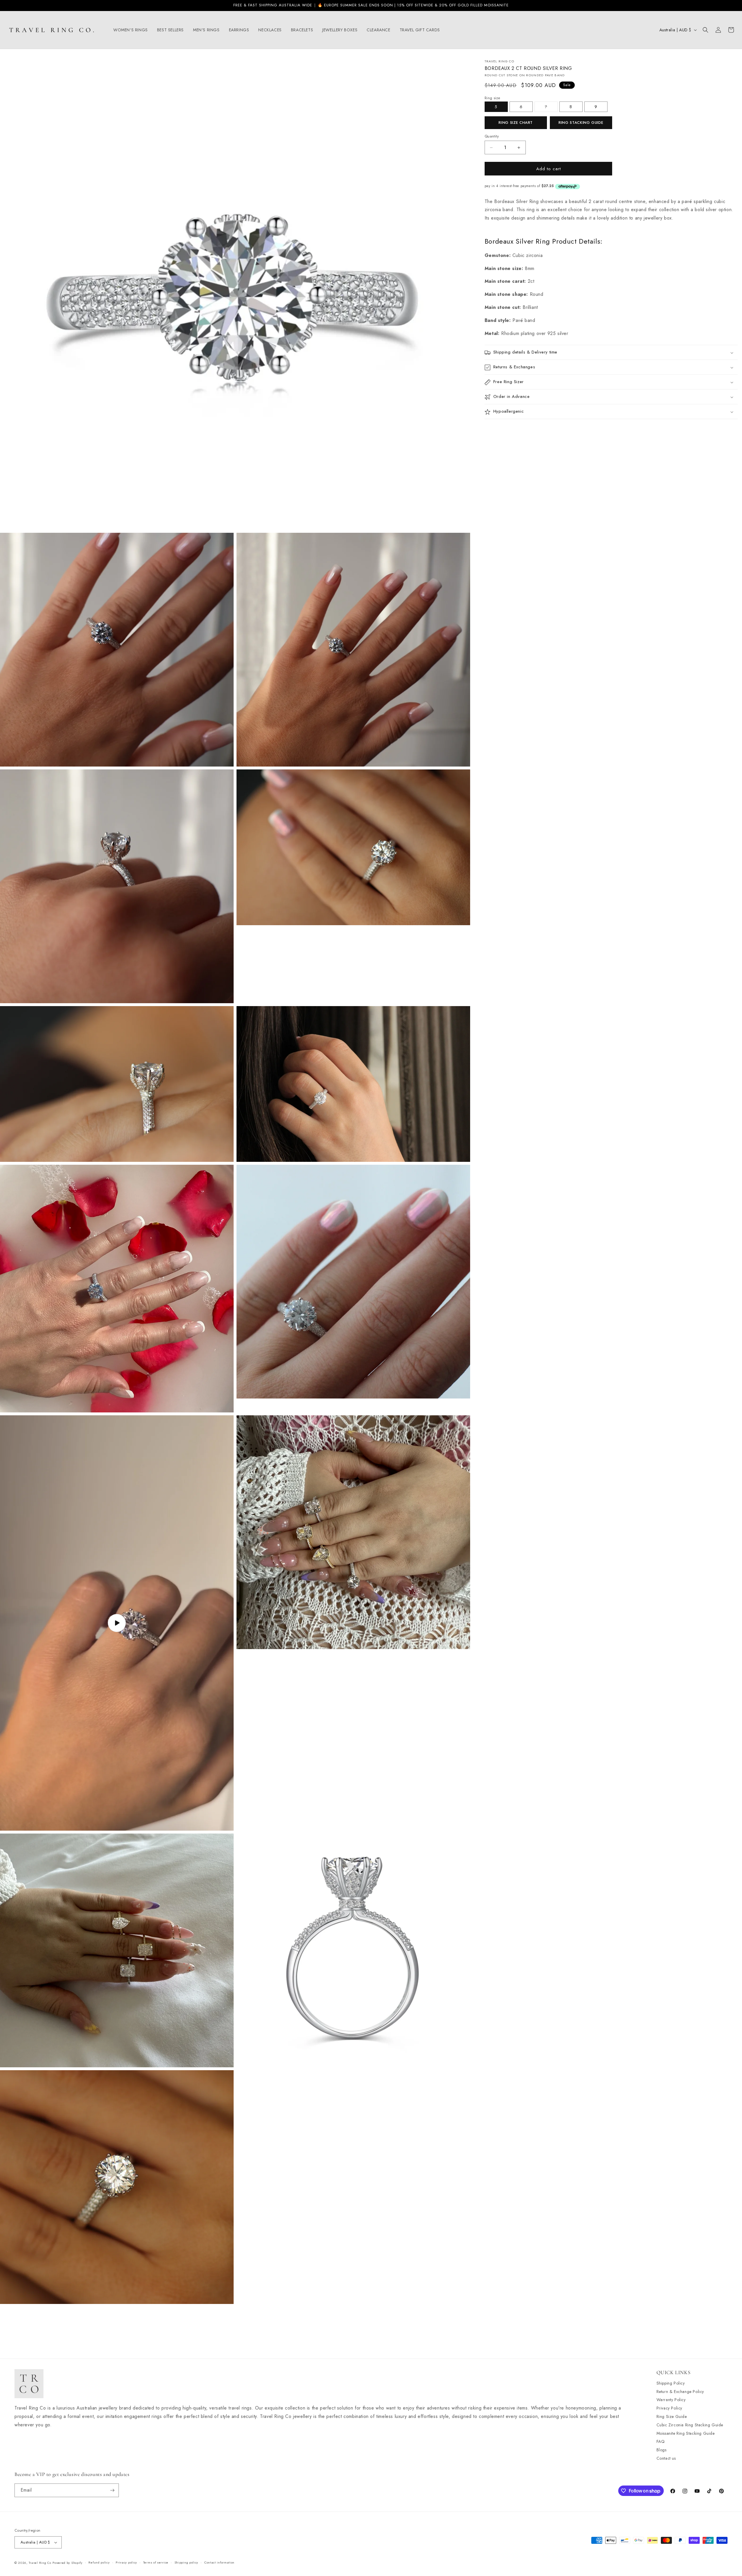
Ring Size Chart (516, 123)
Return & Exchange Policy (680, 2391)
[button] (131, 30)
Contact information (219, 2563)
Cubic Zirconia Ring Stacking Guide (690, 2425)
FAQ (661, 2441)
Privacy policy (126, 2563)
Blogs (662, 2450)
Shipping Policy (671, 2383)
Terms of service (156, 2563)
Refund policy (99, 2563)
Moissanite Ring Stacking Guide (686, 2433)
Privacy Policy (669, 2408)
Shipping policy (187, 2563)
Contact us (666, 2458)
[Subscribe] (112, 2490)
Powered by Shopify (68, 2563)
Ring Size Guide (672, 2416)
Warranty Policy (671, 2400)
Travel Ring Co (40, 2563)
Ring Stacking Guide (581, 123)
